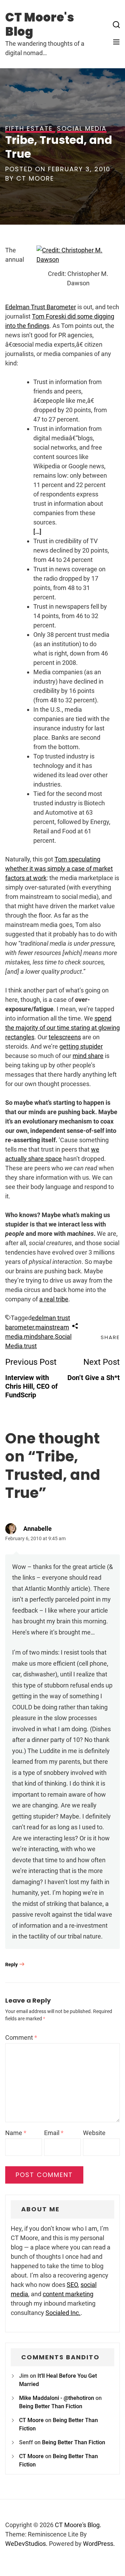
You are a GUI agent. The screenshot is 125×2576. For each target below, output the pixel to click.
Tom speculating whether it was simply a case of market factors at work (59, 869)
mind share (88, 1056)
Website (94, 2133)
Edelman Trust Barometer (41, 307)
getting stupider (81, 1046)
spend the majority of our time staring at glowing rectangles (62, 1028)
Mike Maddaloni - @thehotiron (57, 2398)
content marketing (68, 2294)
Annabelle (37, 1529)
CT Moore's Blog (40, 24)
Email (54, 2133)
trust (30, 1346)
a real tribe (54, 1299)
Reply (11, 1964)
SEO (72, 2285)
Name (16, 2133)
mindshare (39, 1337)
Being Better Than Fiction (51, 2406)
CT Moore (35, 178)
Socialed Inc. (63, 2313)
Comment (21, 2037)
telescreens (65, 1037)
